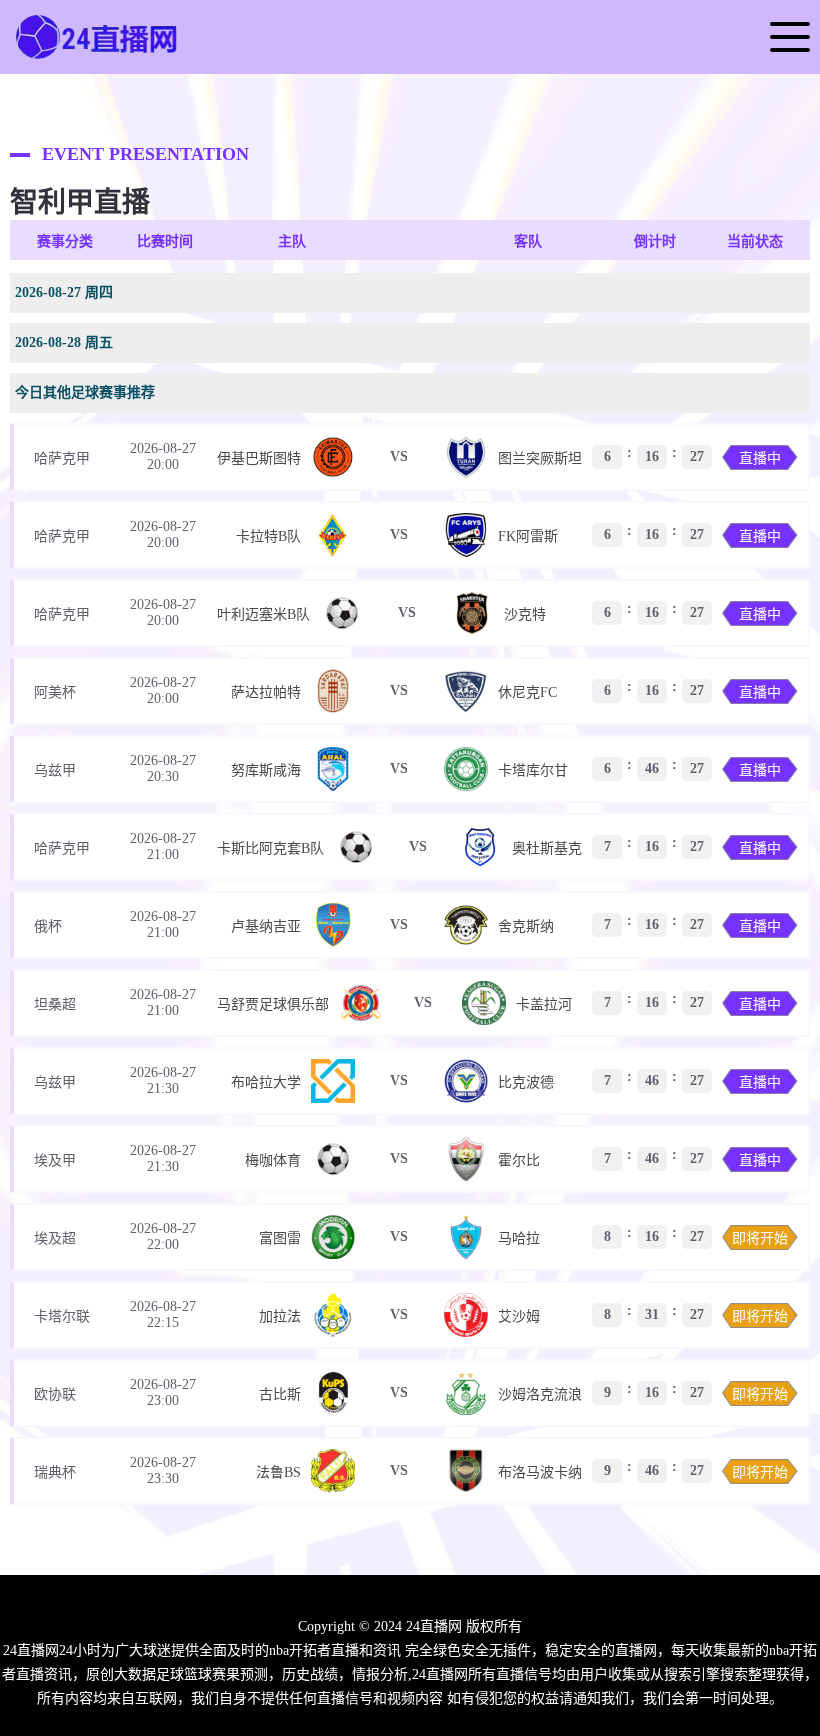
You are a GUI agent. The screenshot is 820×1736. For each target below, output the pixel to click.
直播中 (760, 458)
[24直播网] (98, 57)
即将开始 (760, 1238)
